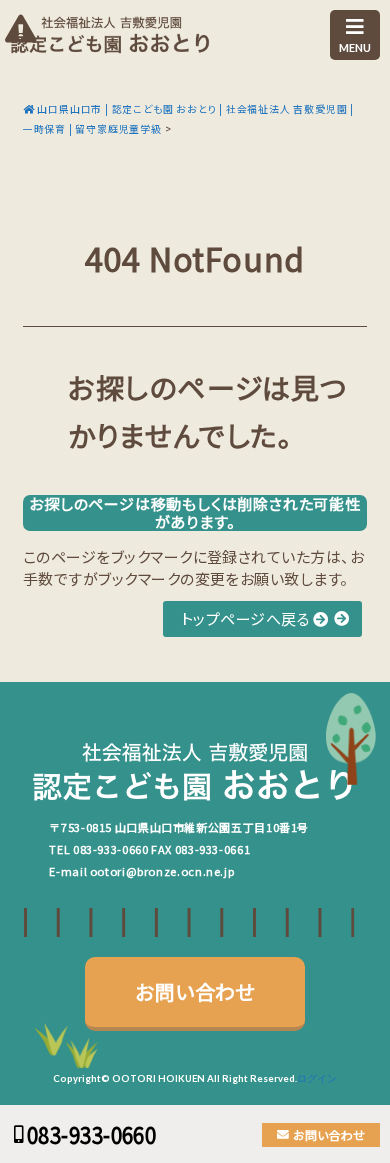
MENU (355, 47)
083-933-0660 (111, 849)
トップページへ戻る (247, 618)
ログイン (317, 1078)
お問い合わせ (195, 991)
